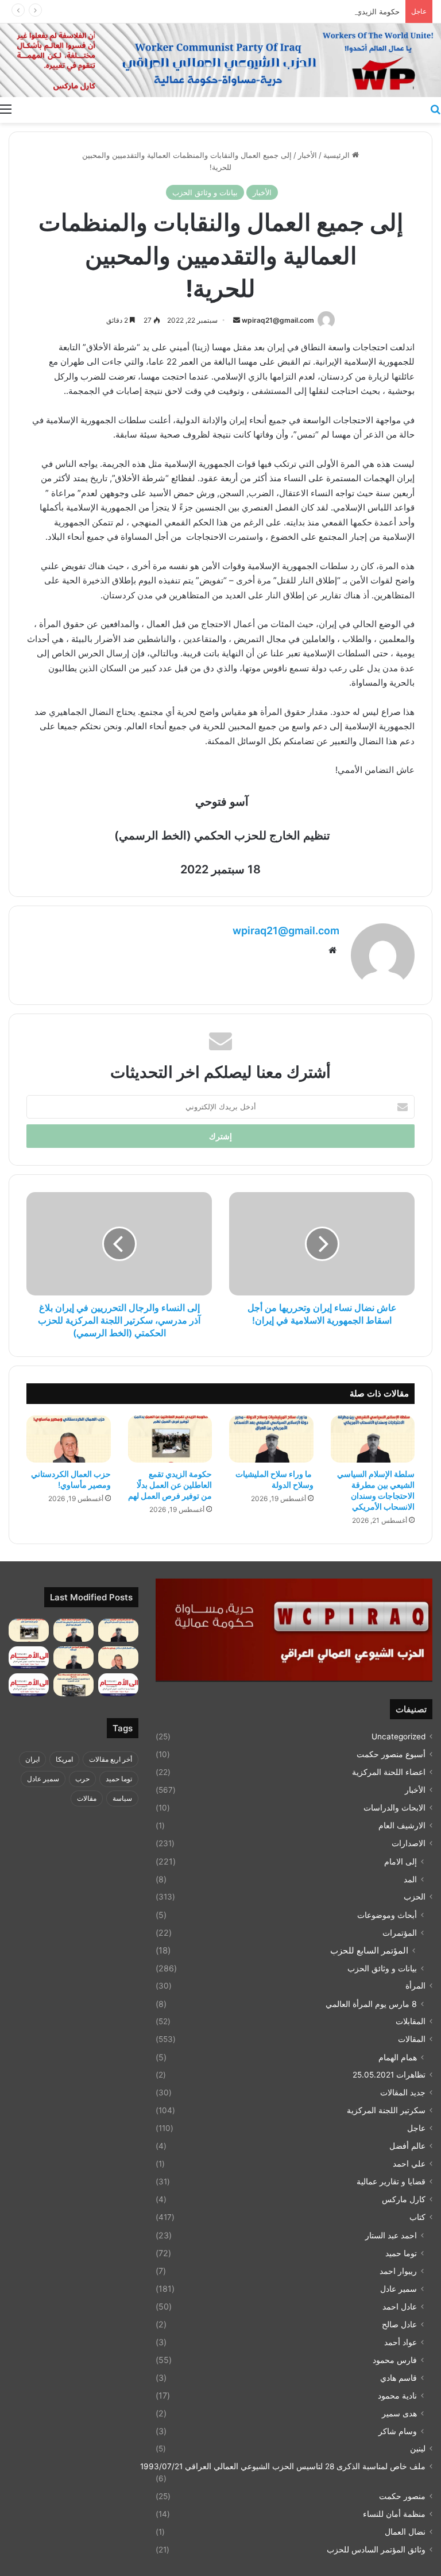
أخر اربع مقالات (111, 1759)
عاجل (416, 2128)
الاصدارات (409, 1843)
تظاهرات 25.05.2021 (389, 2075)
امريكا (64, 1759)
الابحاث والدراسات (394, 1808)
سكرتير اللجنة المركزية (386, 2110)
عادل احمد (400, 2306)
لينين (418, 2449)
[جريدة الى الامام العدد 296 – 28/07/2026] (29, 1685)
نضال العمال (405, 2532)
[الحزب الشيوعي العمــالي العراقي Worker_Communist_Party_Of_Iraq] (220, 60)
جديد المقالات (403, 2092)
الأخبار (307, 155)
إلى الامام (401, 1861)
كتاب (417, 2217)
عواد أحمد (401, 2342)
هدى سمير (399, 2413)
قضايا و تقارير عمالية (391, 2182)
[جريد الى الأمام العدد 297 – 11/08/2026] (118, 1685)
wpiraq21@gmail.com (278, 320)
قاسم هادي (399, 2378)
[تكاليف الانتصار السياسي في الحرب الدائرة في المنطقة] (73, 1658)
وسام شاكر (398, 2431)
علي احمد (409, 2164)
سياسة (122, 1798)
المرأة (415, 1986)
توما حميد (401, 2253)
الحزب (415, 1897)
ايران (32, 1759)
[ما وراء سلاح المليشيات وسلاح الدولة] (271, 1439)
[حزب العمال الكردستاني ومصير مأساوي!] (69, 1439)
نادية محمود (397, 2395)
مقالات (87, 1798)
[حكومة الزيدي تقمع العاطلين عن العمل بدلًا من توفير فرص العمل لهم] (170, 1439)
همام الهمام (398, 2057)
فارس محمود (395, 2360)
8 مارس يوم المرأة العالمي (371, 2004)
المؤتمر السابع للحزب (369, 1950)
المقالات (412, 2039)
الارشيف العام (402, 1825)
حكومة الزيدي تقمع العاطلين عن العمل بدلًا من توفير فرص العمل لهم (290, 11)
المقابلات (411, 2021)
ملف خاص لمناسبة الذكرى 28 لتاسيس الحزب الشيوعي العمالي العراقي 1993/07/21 (283, 2466)
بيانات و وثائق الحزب (205, 192)
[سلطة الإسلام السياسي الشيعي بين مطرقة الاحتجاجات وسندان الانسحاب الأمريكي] (373, 1439)
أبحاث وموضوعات (387, 1915)
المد (410, 1879)
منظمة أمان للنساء (394, 2514)
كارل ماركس (404, 2199)
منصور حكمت (402, 2496)
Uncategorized (399, 1736)
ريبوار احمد (398, 2271)
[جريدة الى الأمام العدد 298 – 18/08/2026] (29, 1658)
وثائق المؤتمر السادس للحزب (376, 2550)
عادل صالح (399, 2324)
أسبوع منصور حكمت (391, 1754)
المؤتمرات (400, 1933)
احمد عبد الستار (391, 2235)
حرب (82, 1779)
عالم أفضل (407, 2146)
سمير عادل (399, 2289)
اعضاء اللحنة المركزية (389, 1772)
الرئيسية (338, 155)
